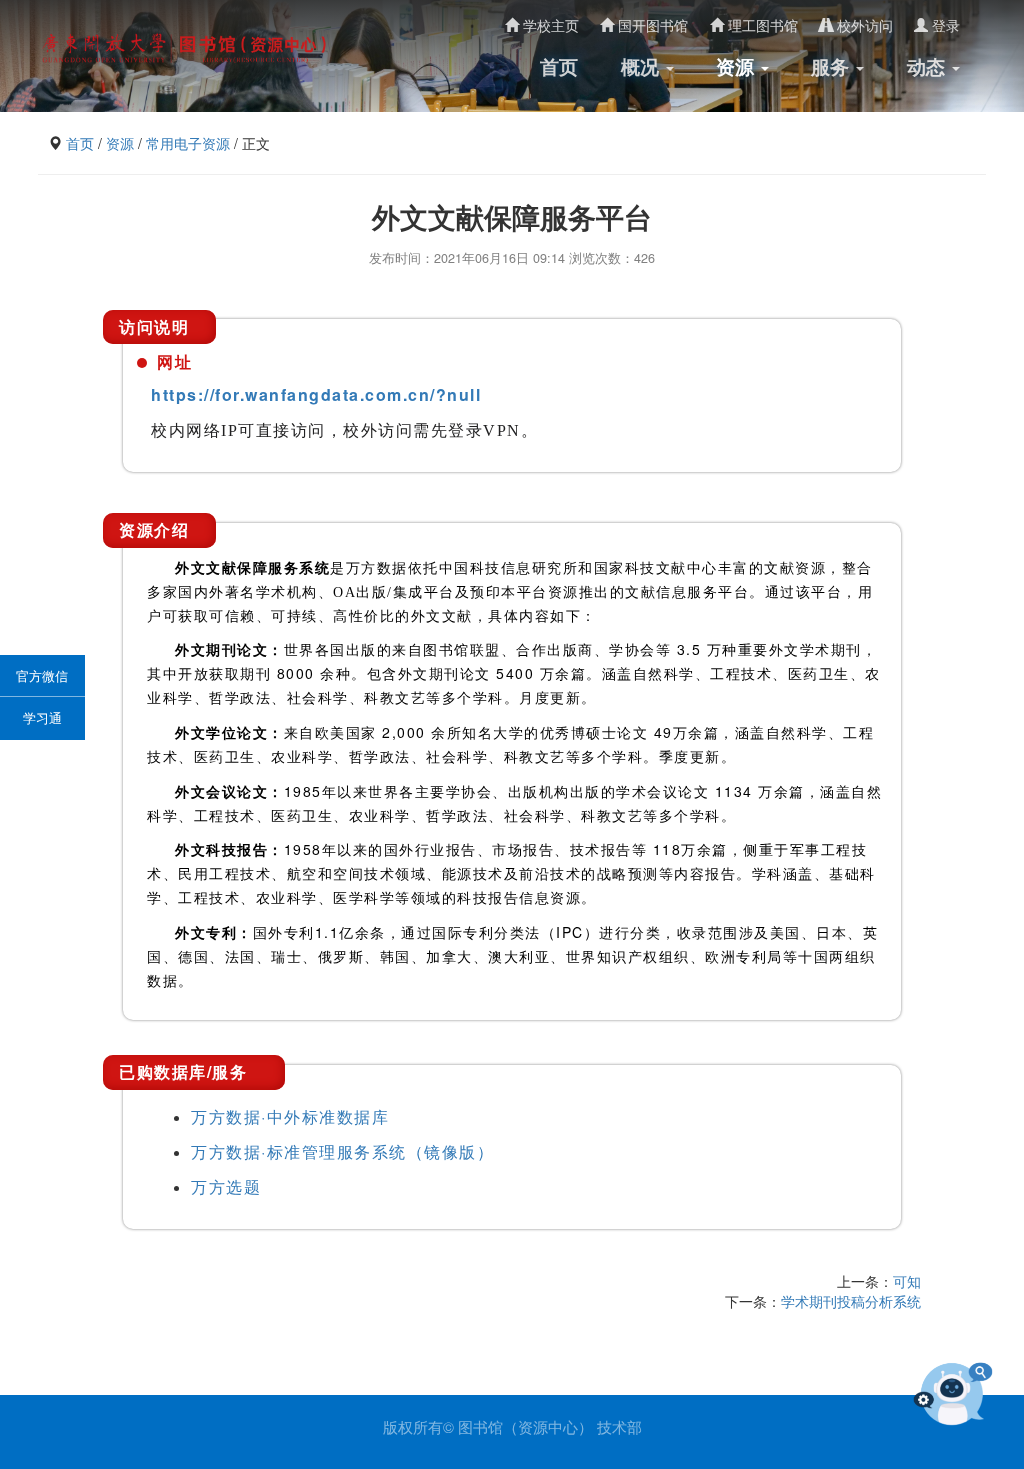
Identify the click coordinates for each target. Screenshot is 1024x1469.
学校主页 (549, 25)
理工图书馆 (761, 25)
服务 (832, 66)
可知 (907, 1281)
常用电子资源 (188, 143)
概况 (642, 66)
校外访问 (863, 25)
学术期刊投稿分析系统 (851, 1301)
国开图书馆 (651, 25)
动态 (928, 66)
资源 (737, 66)
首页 (559, 66)
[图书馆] (188, 48)
